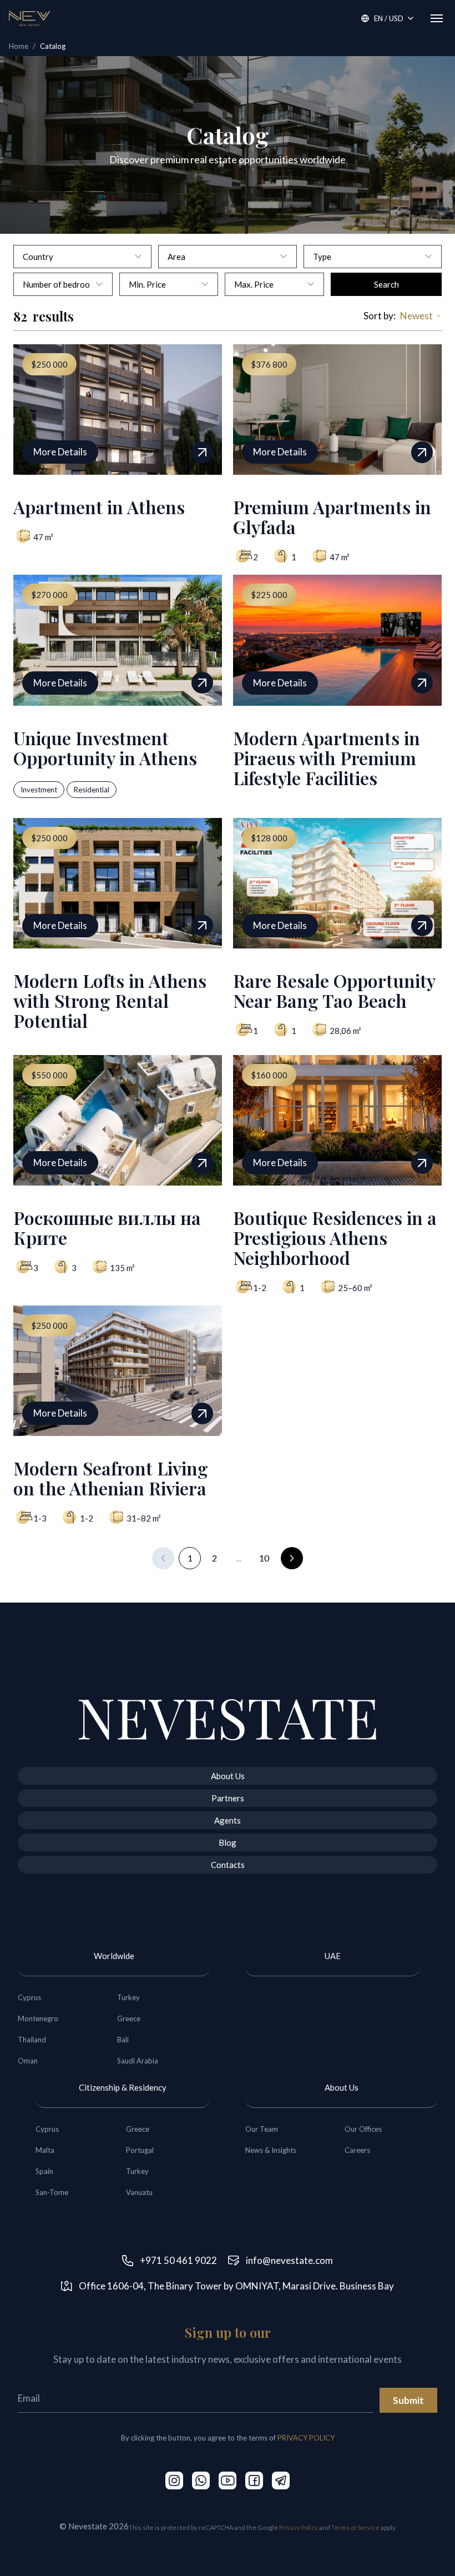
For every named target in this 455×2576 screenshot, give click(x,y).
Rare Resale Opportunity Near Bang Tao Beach (334, 990)
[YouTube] (228, 2480)
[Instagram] (174, 2480)
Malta (45, 2150)
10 (264, 1558)
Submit (408, 2400)
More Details (60, 452)
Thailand (32, 2040)
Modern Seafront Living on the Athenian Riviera (111, 1478)
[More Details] (202, 452)
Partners (228, 1798)
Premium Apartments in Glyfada (332, 517)
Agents (228, 1820)
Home (19, 46)
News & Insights (271, 2150)
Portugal (140, 2150)
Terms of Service (355, 2527)
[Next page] (292, 1558)
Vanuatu (139, 2192)
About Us (228, 1776)
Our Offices (363, 2129)
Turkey (128, 1997)
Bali (123, 2040)
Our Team (262, 2129)
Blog (228, 1842)
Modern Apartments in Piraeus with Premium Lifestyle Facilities (327, 758)
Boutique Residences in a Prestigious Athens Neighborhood (335, 1237)
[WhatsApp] (201, 2480)
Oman (28, 2061)
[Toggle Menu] (437, 18)
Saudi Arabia (138, 2061)
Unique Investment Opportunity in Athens (105, 748)
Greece (129, 2018)
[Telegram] (281, 2480)
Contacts (228, 1865)
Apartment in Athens (99, 507)
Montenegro (38, 2018)
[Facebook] (254, 2480)
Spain (44, 2171)
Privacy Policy (299, 2527)
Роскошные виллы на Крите (107, 1227)
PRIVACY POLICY (306, 2438)
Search (386, 284)
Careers (357, 2150)
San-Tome (52, 2192)
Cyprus (29, 1997)
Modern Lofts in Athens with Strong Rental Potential (110, 1000)
